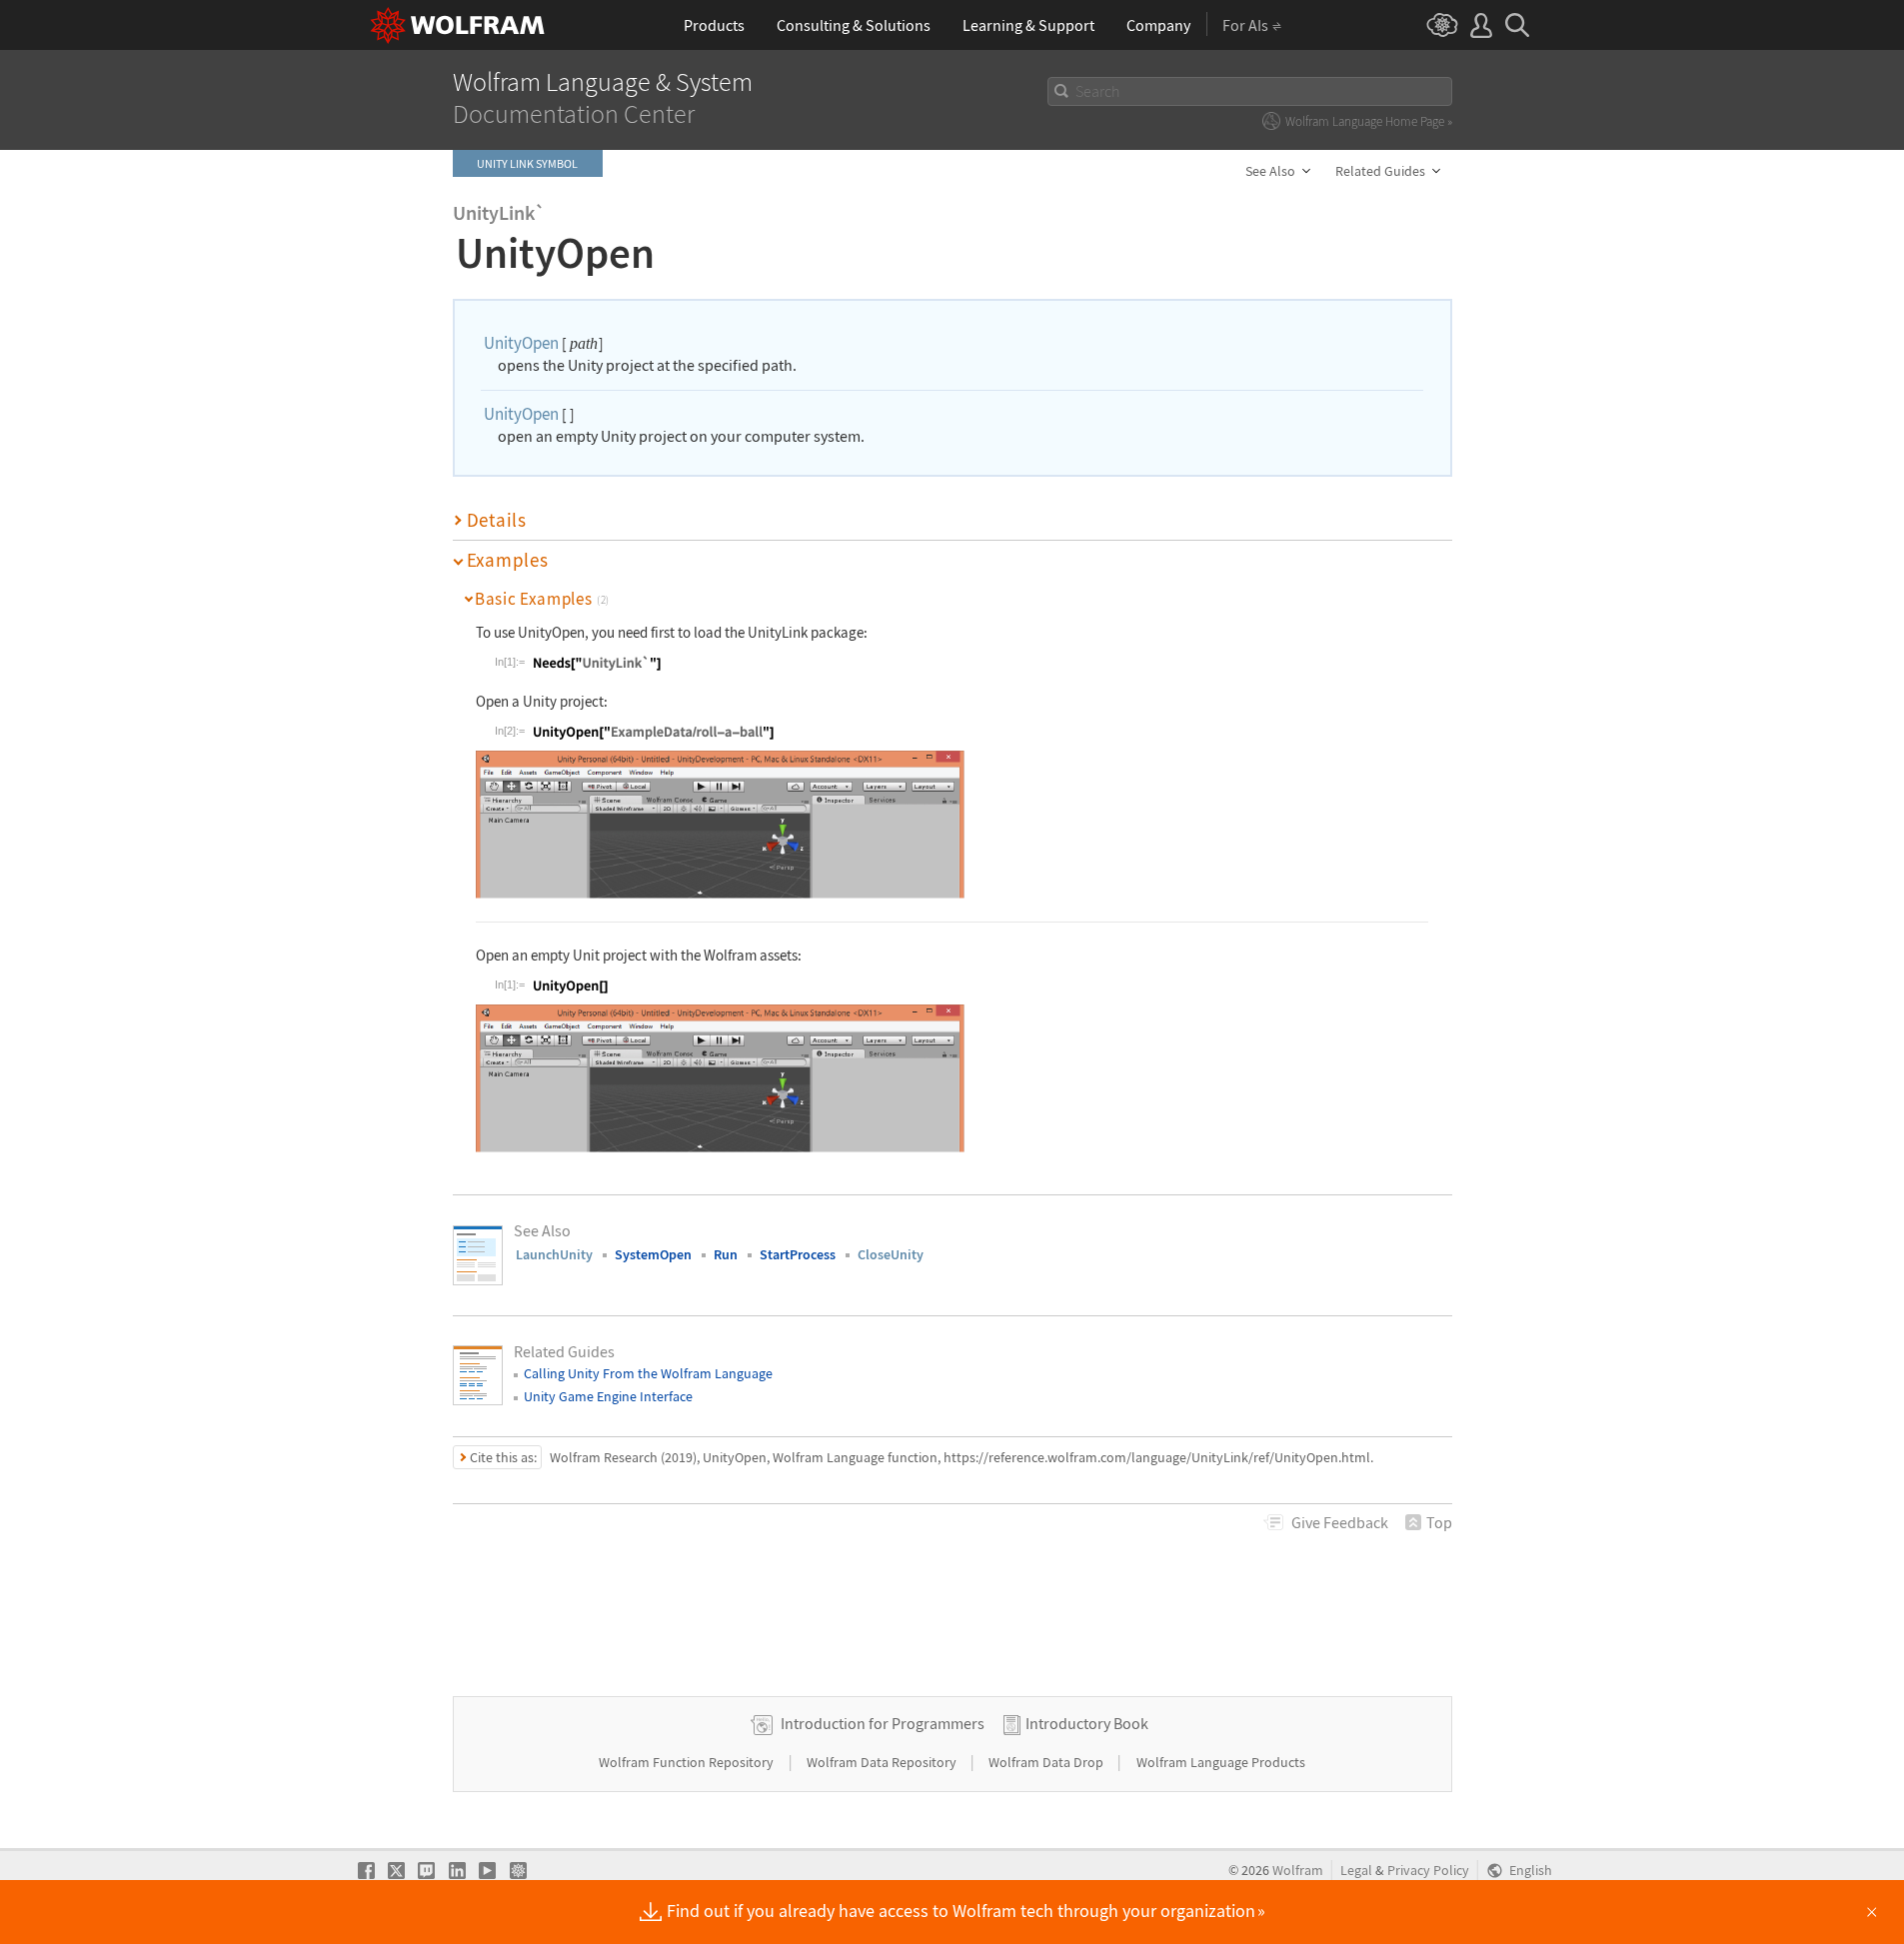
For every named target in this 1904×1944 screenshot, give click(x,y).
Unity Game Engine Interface (608, 1396)
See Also (1270, 171)
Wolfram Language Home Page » (1369, 121)
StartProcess (798, 1254)
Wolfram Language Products (1221, 1762)
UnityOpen (521, 343)
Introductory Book (1087, 1723)
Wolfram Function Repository (688, 1762)
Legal (1356, 1871)
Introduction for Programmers (883, 1723)
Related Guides (1380, 171)
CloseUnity (891, 1254)
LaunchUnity (554, 1254)
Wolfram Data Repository (883, 1762)
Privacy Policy (1428, 1871)
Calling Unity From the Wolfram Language (648, 1373)
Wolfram (1298, 1871)
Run (726, 1254)
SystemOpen (653, 1254)
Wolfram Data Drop (1047, 1762)
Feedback (1340, 1522)
